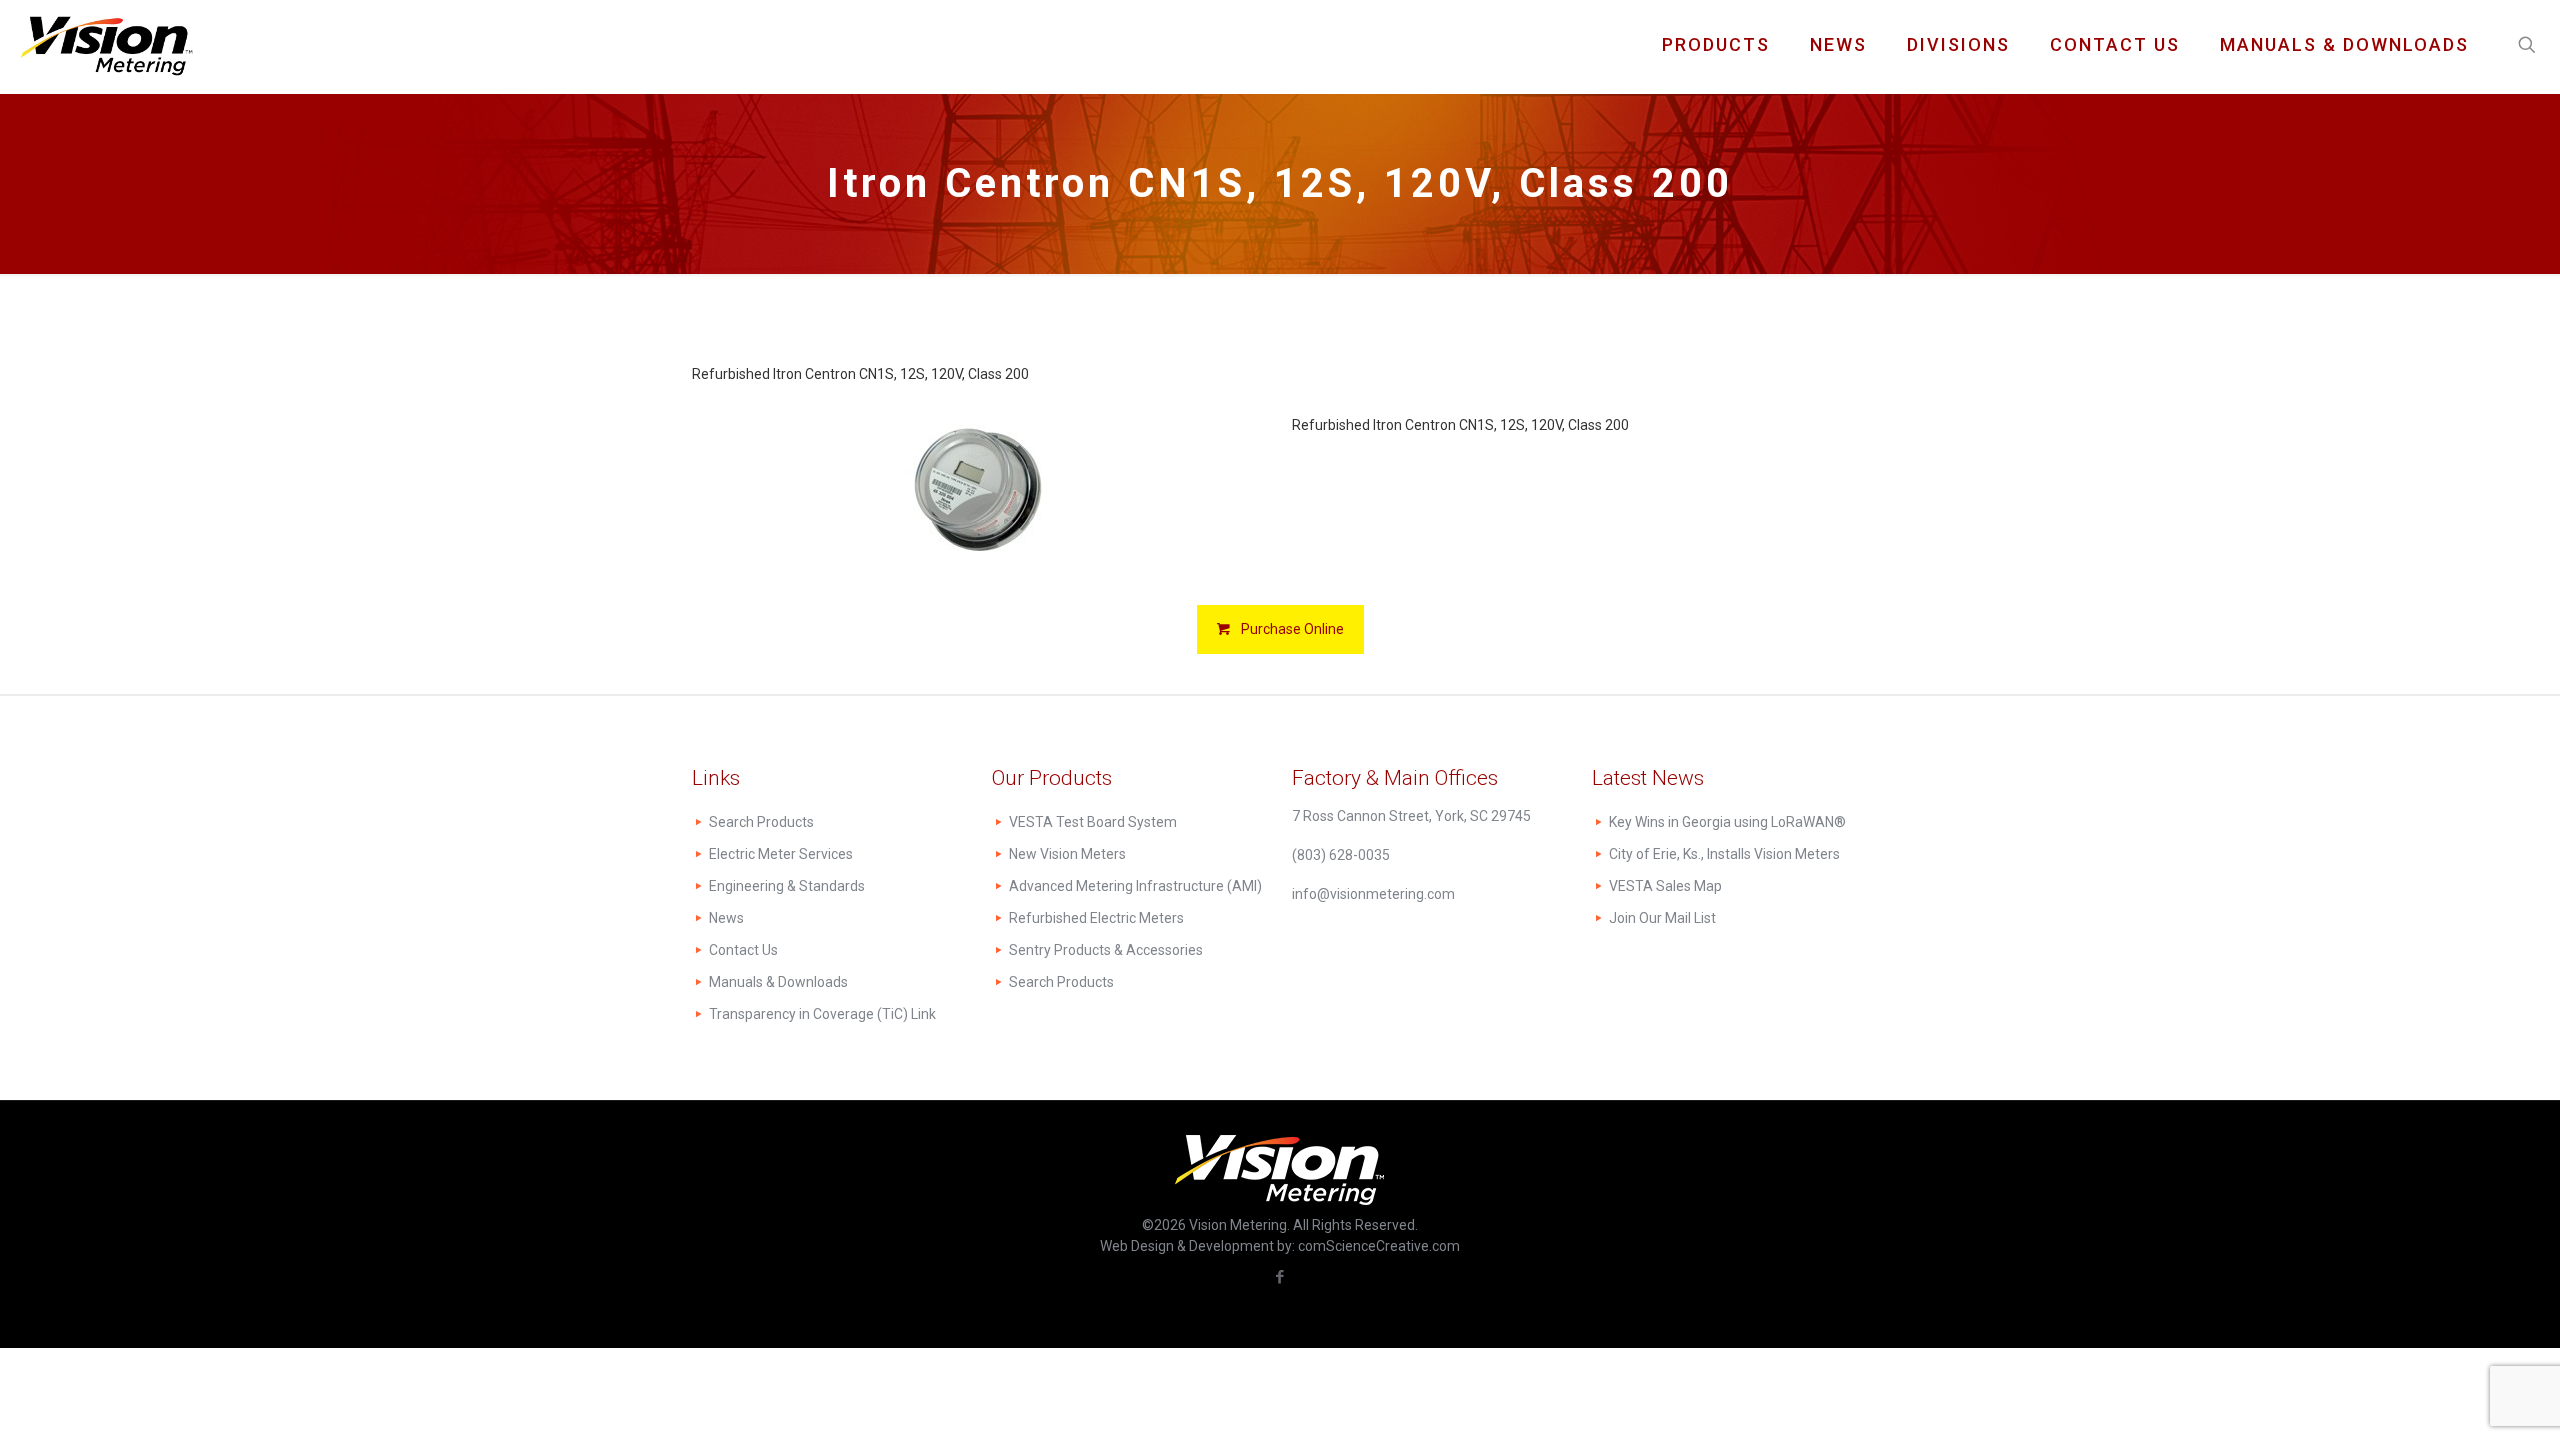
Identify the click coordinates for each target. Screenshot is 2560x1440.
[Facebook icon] (1280, 1277)
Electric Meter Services (781, 854)
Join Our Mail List (1662, 918)
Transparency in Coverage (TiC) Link (822, 1014)
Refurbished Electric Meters (1096, 918)
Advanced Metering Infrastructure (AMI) (1135, 886)
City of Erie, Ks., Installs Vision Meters (1724, 854)
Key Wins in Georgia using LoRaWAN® (1727, 822)
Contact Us (743, 950)
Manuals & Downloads (778, 982)
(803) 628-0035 (1341, 855)
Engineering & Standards (787, 886)
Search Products (761, 822)
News (726, 918)
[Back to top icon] (2464, 1399)
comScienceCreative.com (1379, 1246)
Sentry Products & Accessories (1106, 950)
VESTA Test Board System (1093, 822)
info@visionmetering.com (1373, 894)
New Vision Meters (1067, 854)
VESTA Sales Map (1665, 886)
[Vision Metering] (106, 45)
